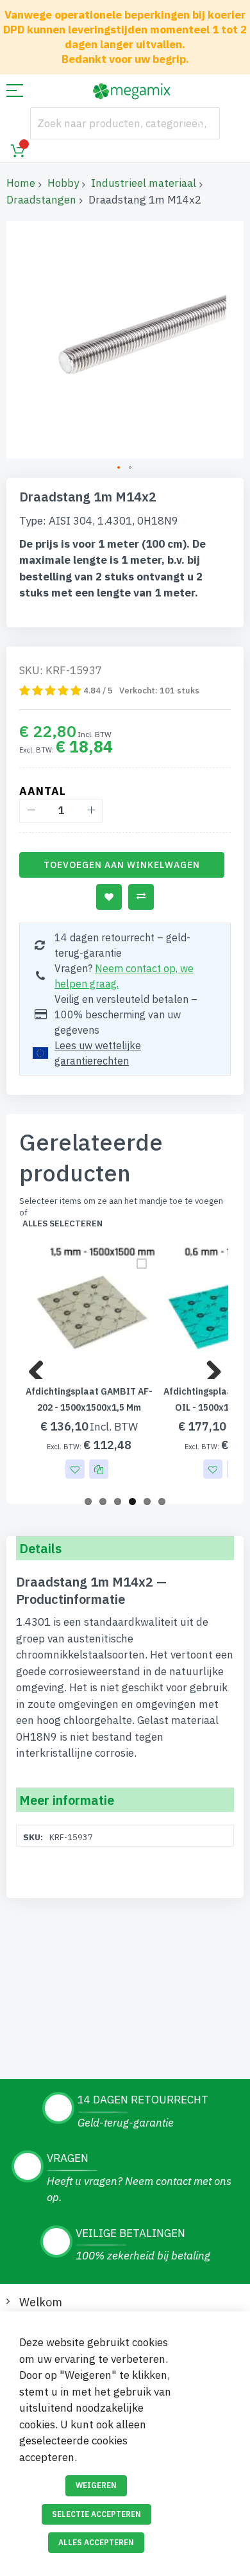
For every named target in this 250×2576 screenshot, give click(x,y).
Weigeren (96, 2485)
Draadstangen (41, 200)
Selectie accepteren (96, 2514)
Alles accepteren (96, 2542)
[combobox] (125, 123)
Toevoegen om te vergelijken (141, 897)
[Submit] (204, 123)
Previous (41, 1366)
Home (21, 183)
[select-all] (63, 1224)
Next (209, 1366)
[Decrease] (31, 811)
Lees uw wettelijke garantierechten (98, 1053)
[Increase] (91, 811)
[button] (119, 468)
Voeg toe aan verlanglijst (109, 897)
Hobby (63, 183)
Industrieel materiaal (144, 183)
